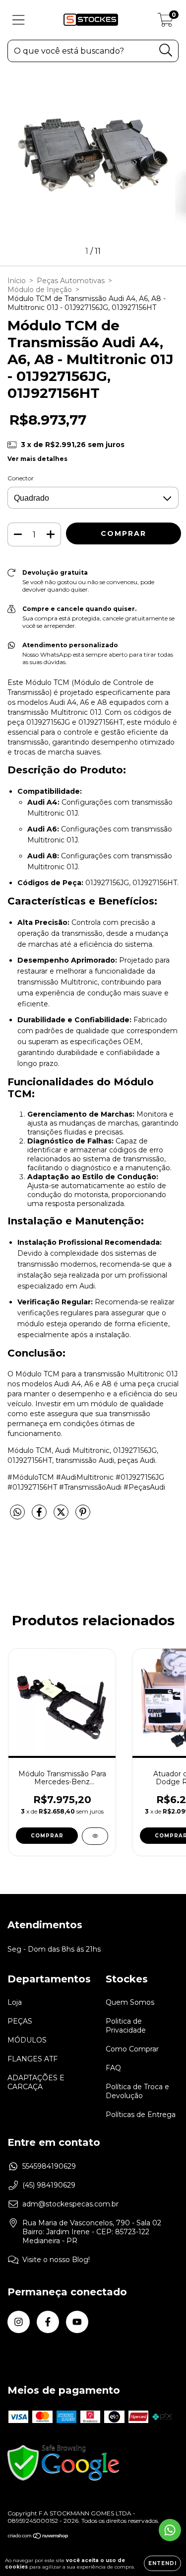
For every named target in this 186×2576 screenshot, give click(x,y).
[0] (165, 22)
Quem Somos (130, 2002)
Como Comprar (132, 2049)
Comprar (47, 1836)
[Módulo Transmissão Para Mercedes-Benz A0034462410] (95, 1836)
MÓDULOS (27, 2040)
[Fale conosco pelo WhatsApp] (170, 2530)
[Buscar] (166, 50)
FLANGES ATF (32, 2059)
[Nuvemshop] (38, 2537)
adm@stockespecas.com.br (70, 2204)
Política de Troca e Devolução (137, 2091)
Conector (21, 478)
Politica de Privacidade (126, 2026)
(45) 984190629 (49, 2185)
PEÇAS (20, 2021)
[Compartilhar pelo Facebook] (40, 1516)
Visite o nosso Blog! (56, 2260)
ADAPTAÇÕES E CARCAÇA (36, 2082)
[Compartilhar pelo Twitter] (62, 1516)
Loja (15, 2002)
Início (17, 281)
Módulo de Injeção (40, 290)
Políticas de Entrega (141, 2115)
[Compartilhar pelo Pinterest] (83, 1516)
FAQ (113, 2068)
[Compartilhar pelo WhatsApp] (17, 1513)
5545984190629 (49, 2166)
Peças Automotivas (71, 281)
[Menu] (19, 20)
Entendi (162, 2563)
